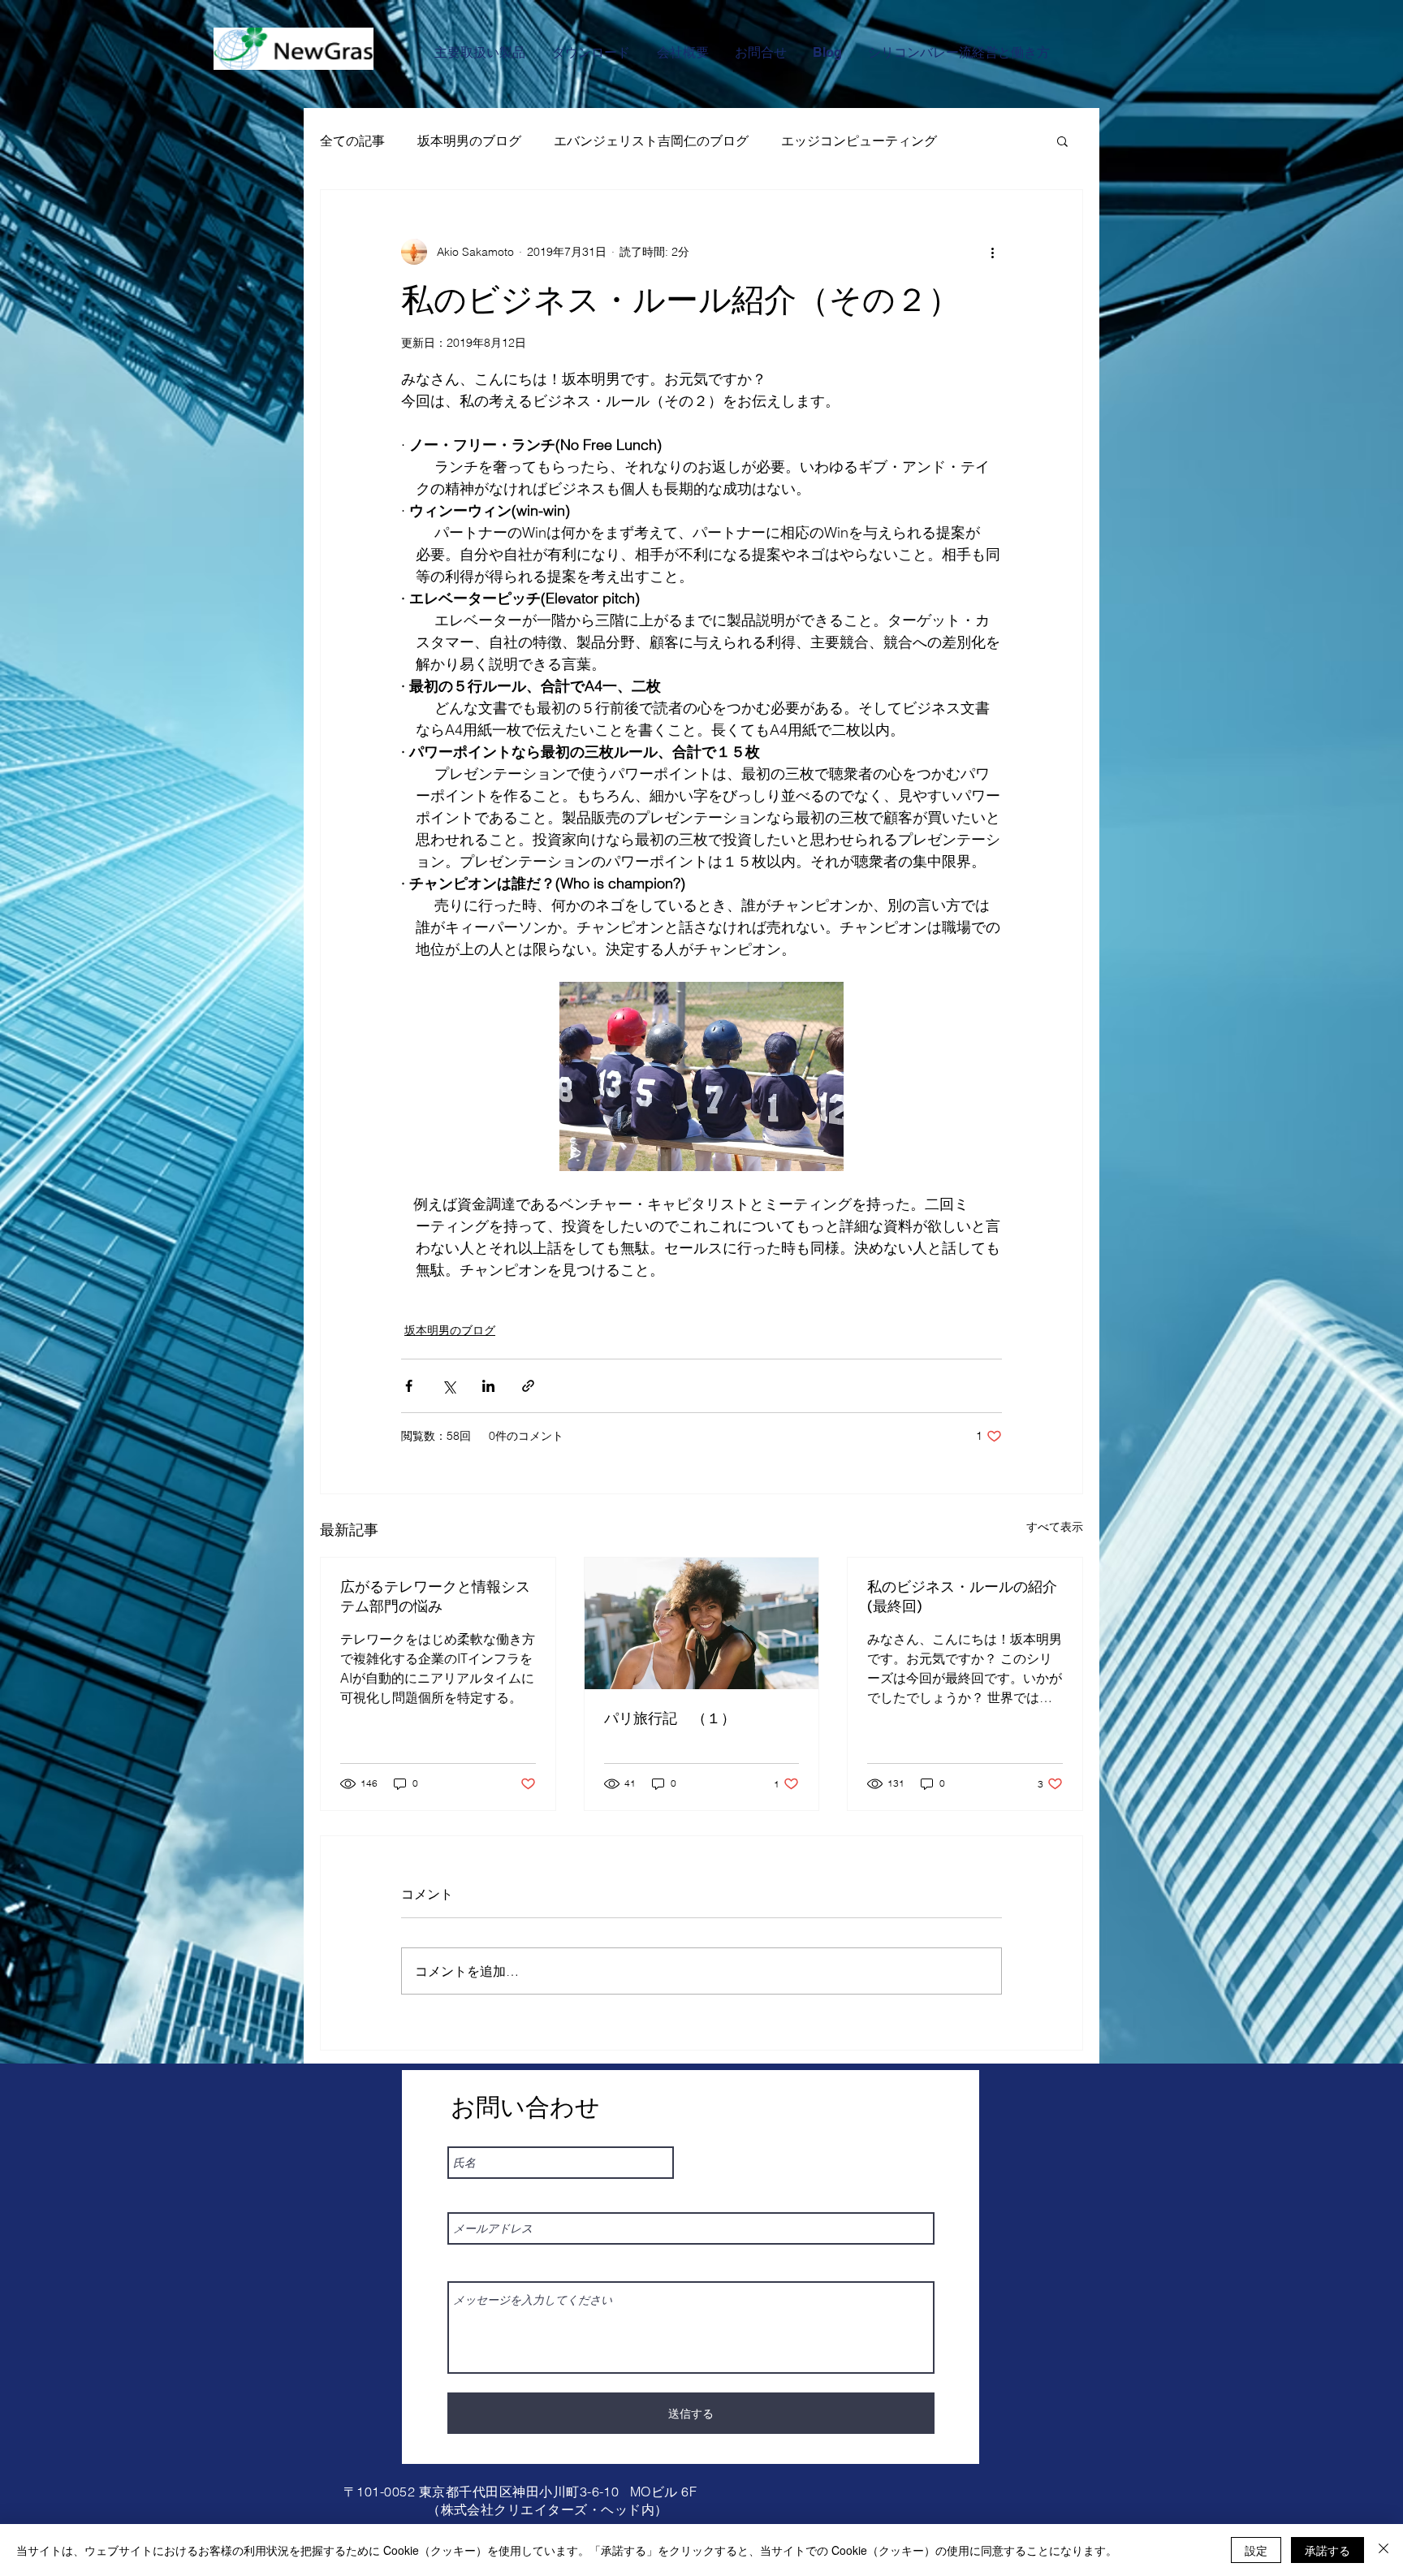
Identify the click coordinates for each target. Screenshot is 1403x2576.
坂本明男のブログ (469, 140)
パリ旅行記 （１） (670, 1718)
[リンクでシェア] (528, 1386)
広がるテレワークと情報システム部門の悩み (435, 1596)
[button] (1062, 140)
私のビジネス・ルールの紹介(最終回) (962, 1596)
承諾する (1327, 2550)
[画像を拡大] (701, 1076)
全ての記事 (352, 140)
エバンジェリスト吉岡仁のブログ (651, 140)
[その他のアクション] (992, 252)
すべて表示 (1055, 1527)
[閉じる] (1384, 2550)
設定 (1256, 2550)
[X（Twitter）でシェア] (449, 1386)
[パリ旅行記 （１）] (702, 1623)
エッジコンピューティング (859, 140)
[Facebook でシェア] (409, 1386)
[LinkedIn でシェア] (488, 1386)
